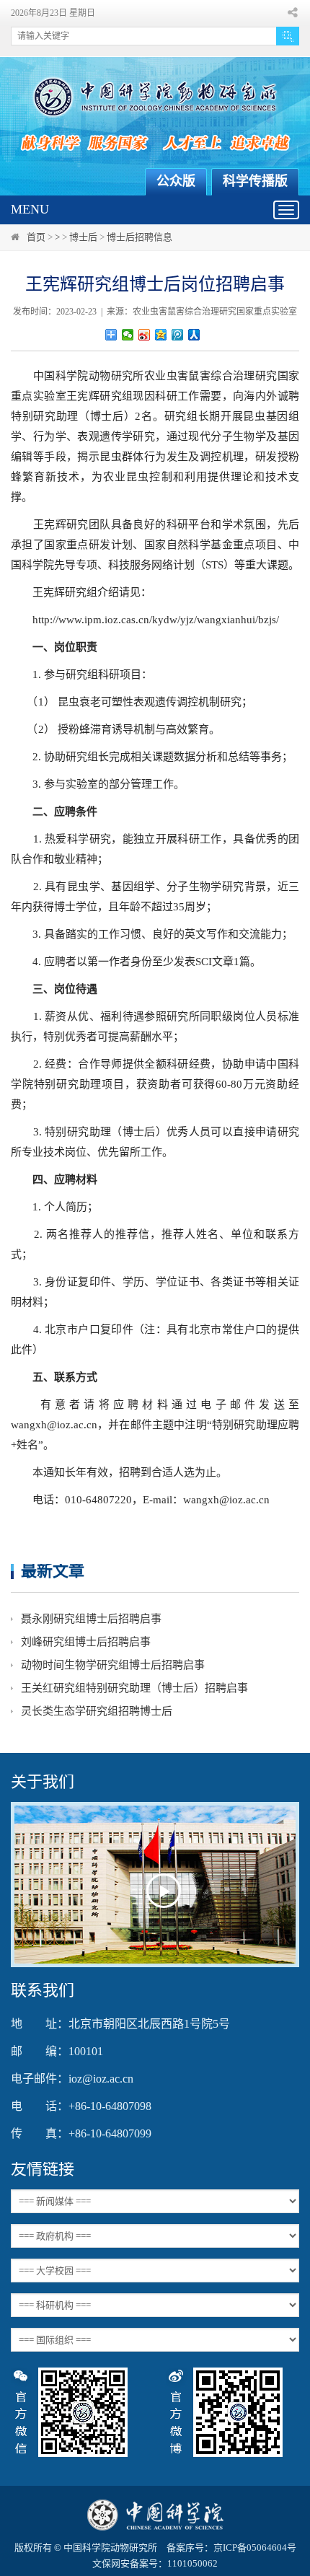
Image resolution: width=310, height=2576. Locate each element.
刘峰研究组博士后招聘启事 (86, 1642)
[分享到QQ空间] (161, 335)
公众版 (176, 181)
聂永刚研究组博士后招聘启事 (91, 1619)
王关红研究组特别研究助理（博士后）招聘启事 (134, 1688)
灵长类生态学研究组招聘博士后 (97, 1711)
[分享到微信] (128, 335)
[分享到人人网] (194, 335)
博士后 (83, 237)
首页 (36, 237)
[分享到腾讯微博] (178, 335)
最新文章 (53, 1571)
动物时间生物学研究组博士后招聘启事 (113, 1665)
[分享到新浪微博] (145, 335)
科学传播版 (255, 181)
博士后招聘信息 (139, 237)
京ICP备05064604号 (255, 2548)
